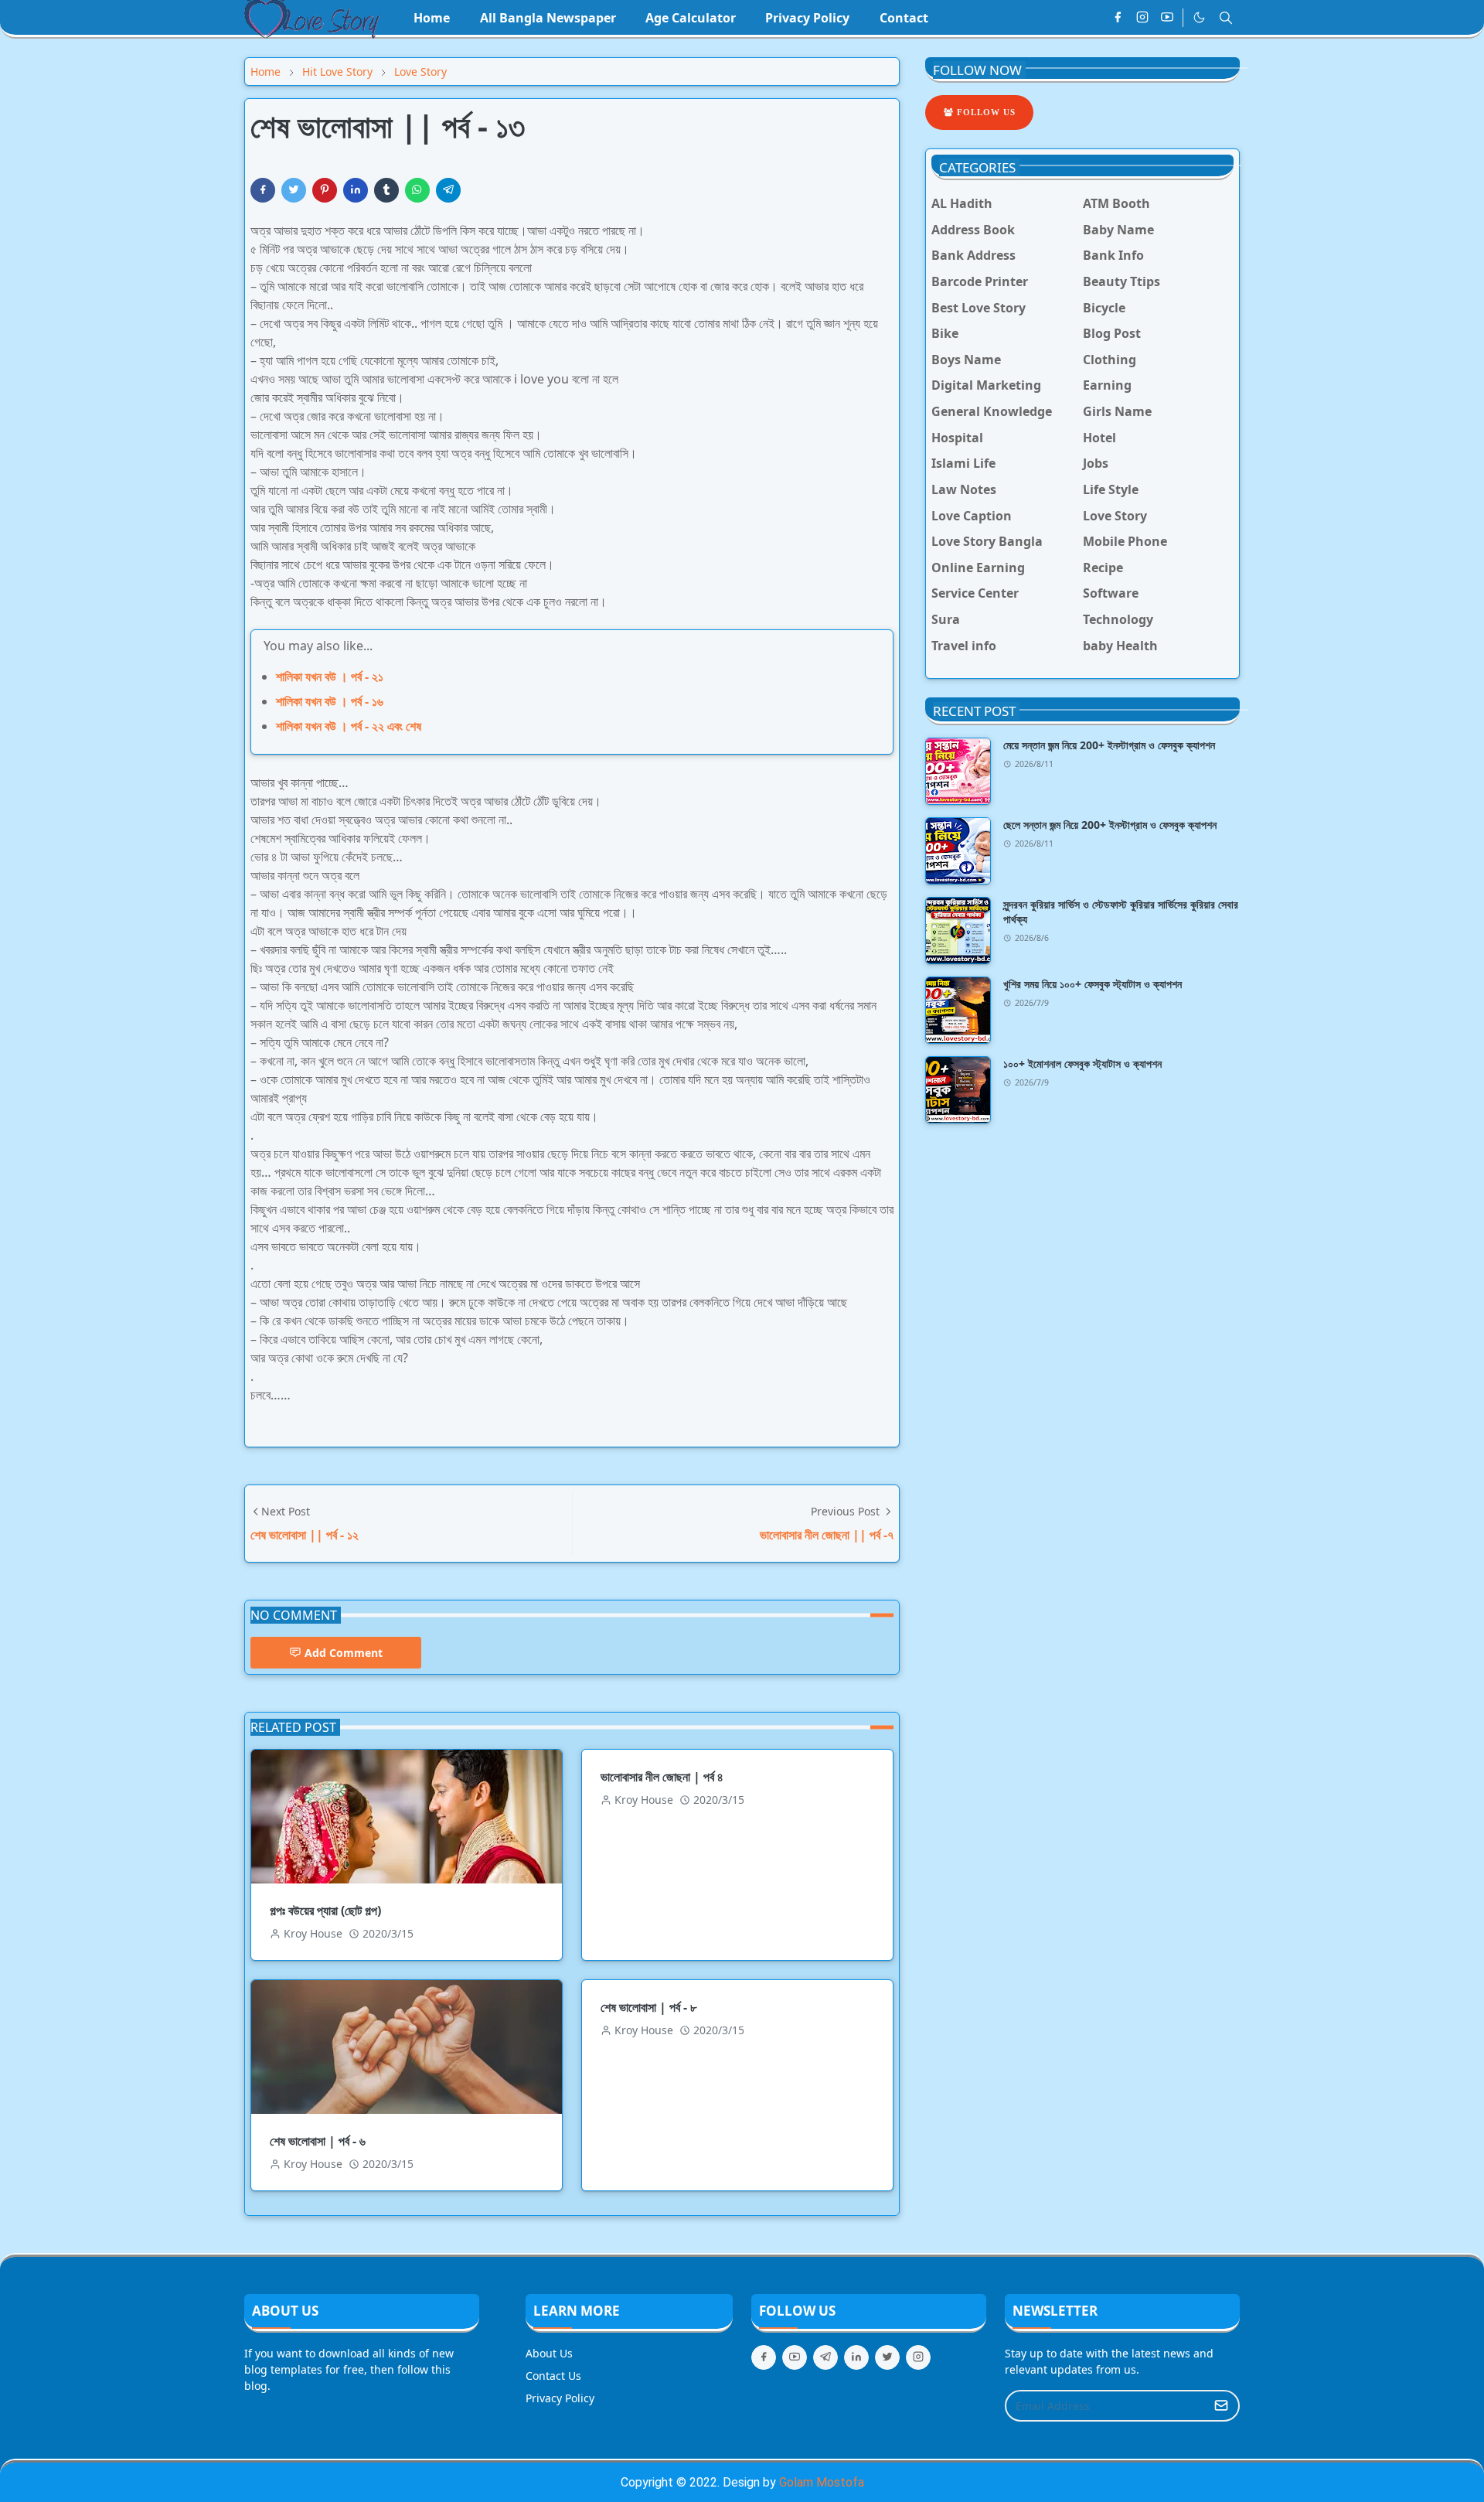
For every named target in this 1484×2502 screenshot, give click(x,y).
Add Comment (344, 1653)
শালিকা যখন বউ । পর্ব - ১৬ (330, 701)
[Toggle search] (1226, 18)
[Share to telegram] (448, 190)
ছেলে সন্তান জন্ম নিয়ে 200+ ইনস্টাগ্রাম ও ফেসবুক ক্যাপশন (1110, 825)
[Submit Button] (1221, 2406)
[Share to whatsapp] (417, 190)
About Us (549, 2353)
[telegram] (825, 2357)
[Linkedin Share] (356, 190)
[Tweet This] (294, 190)
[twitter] (887, 2357)
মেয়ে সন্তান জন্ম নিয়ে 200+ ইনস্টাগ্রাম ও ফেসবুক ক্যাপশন (1109, 745)
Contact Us (553, 2376)
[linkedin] (856, 2357)
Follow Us (985, 112)
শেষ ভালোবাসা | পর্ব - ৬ (318, 2141)
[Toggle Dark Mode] (1199, 17)
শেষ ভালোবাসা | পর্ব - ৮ (648, 2007)
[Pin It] (325, 190)
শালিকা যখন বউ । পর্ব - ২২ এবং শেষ (349, 726)
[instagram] (1142, 18)
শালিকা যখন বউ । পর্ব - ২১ (330, 677)
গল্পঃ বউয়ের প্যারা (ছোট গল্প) (325, 1911)
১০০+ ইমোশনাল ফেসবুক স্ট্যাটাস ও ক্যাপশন (1082, 1064)
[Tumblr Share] (386, 190)
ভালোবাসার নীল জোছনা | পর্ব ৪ (662, 1777)
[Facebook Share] (263, 190)
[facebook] (1118, 18)
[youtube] (1167, 18)
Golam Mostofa (822, 2482)
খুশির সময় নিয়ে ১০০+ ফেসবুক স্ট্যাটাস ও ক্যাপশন (1093, 984)
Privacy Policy (560, 2398)
